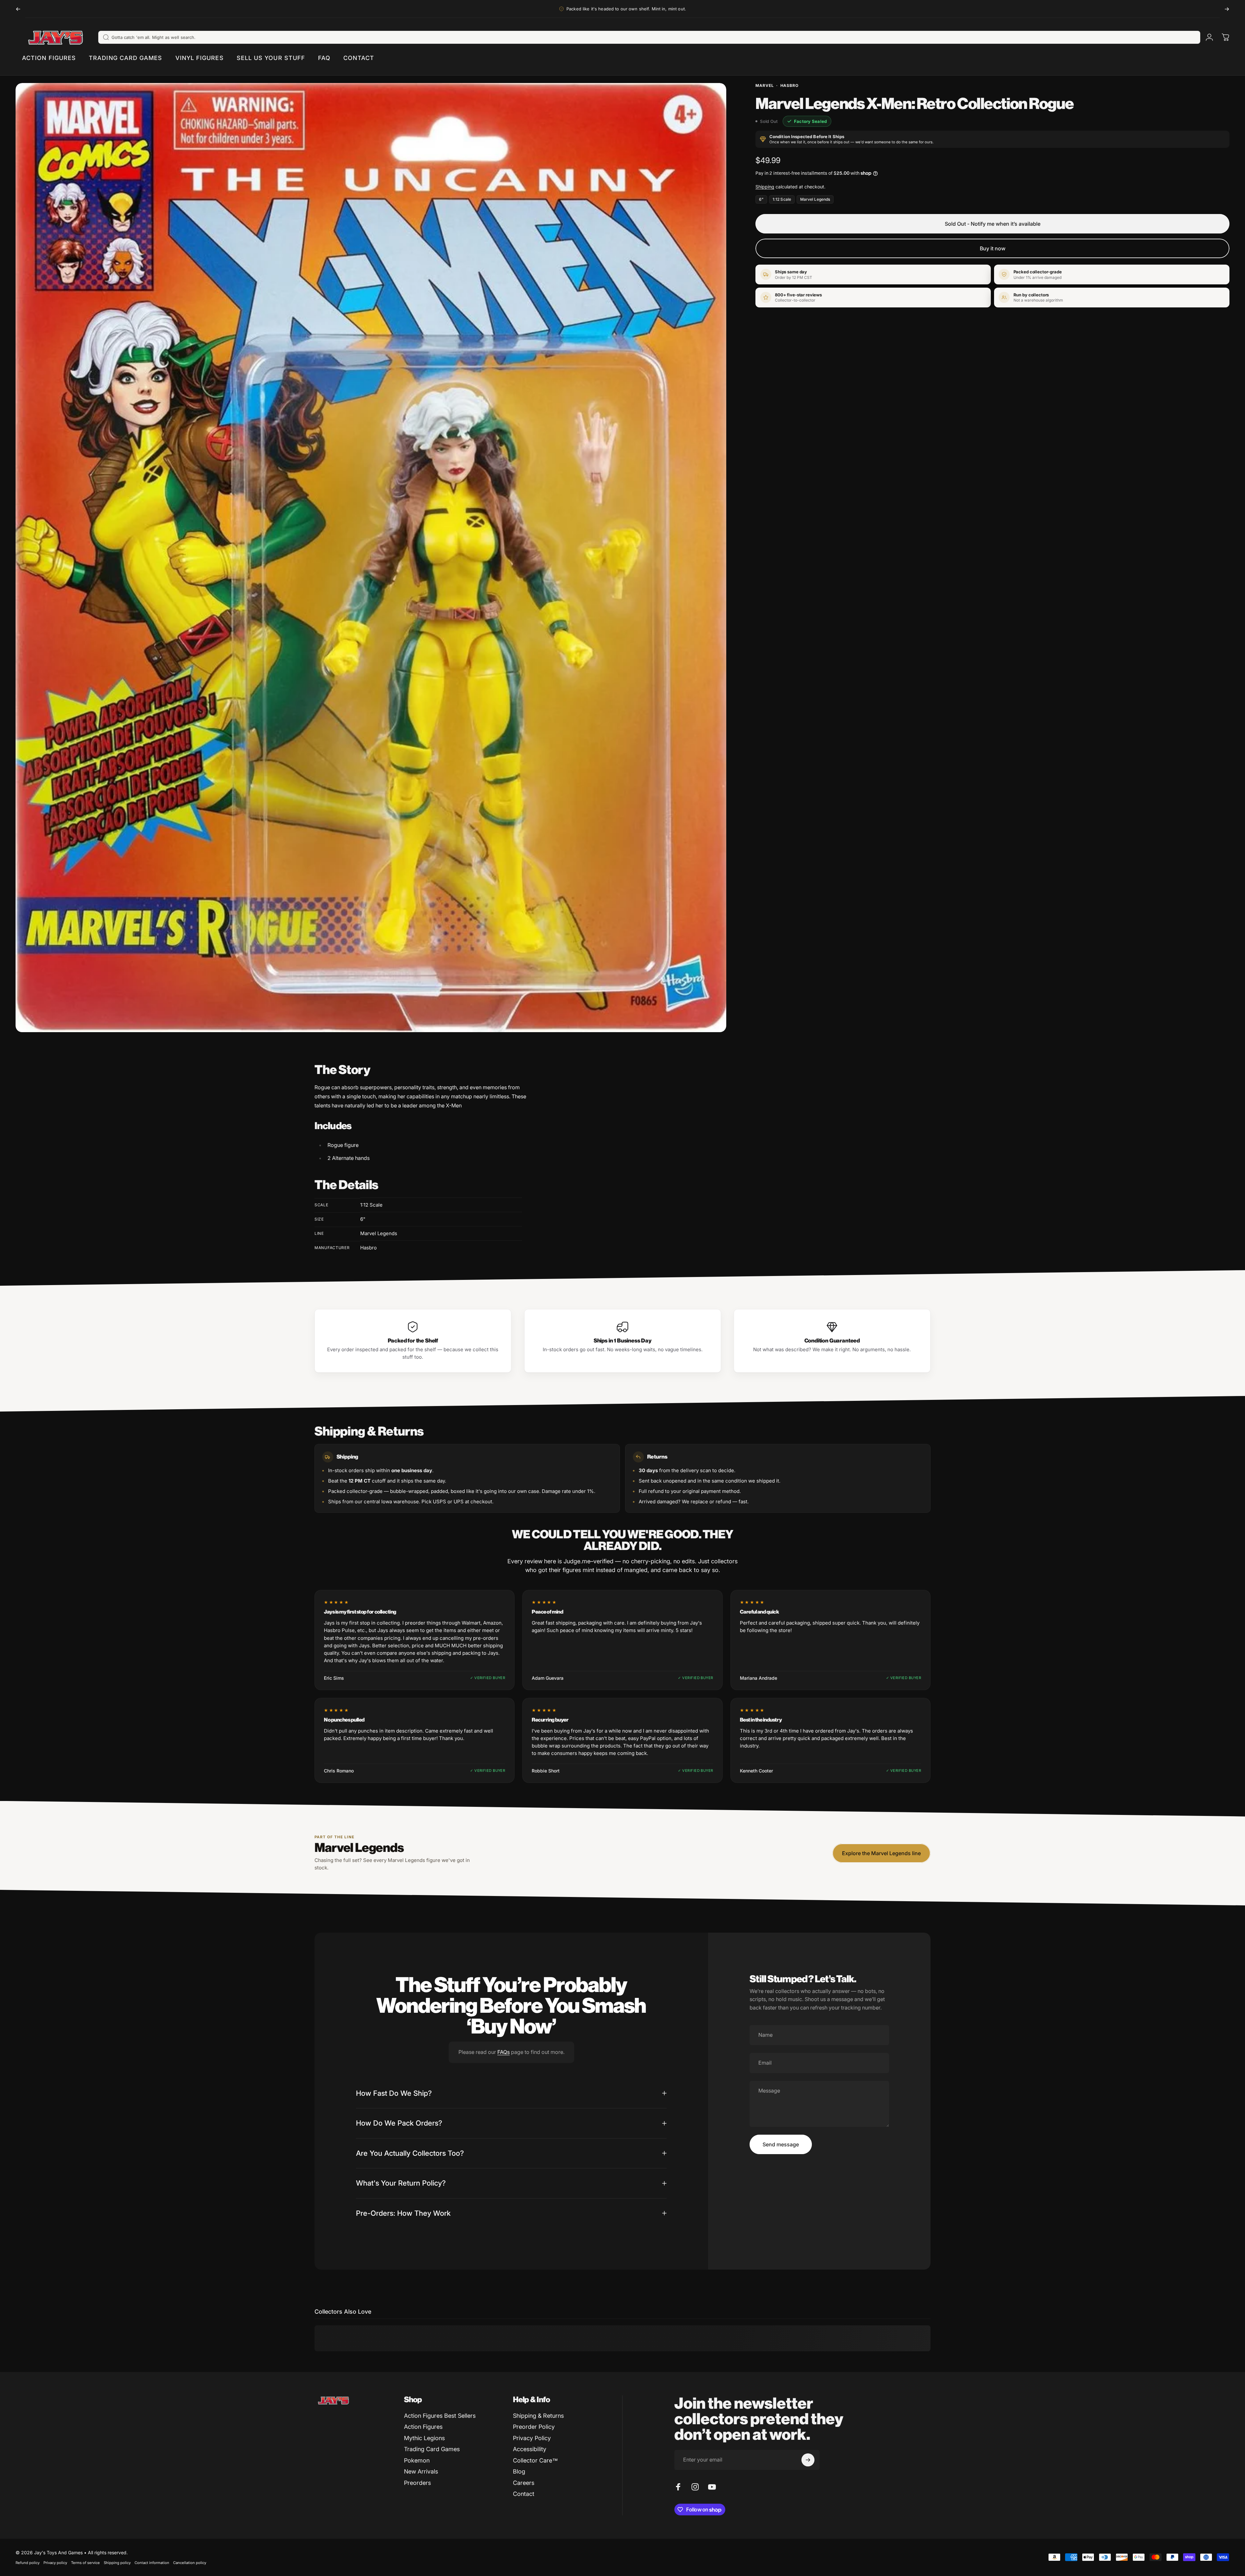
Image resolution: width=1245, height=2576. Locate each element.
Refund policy (28, 2563)
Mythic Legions (424, 2438)
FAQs (504, 2052)
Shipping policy (117, 2563)
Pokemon (417, 2460)
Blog (519, 2471)
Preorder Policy (534, 2427)
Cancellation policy (190, 2563)
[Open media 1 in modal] (371, 558)
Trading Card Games (432, 2449)
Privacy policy (55, 2563)
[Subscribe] (808, 2460)
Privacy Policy (532, 2438)
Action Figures (423, 2427)
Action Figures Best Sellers (440, 2416)
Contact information (152, 2563)
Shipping (765, 187)
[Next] (1227, 9)
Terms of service (85, 2563)
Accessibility (530, 2449)
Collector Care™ (535, 2460)
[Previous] (18, 9)
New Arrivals (421, 2471)
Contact (524, 2494)
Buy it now (993, 248)
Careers (524, 2483)
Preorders (417, 2483)
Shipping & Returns (538, 2416)
